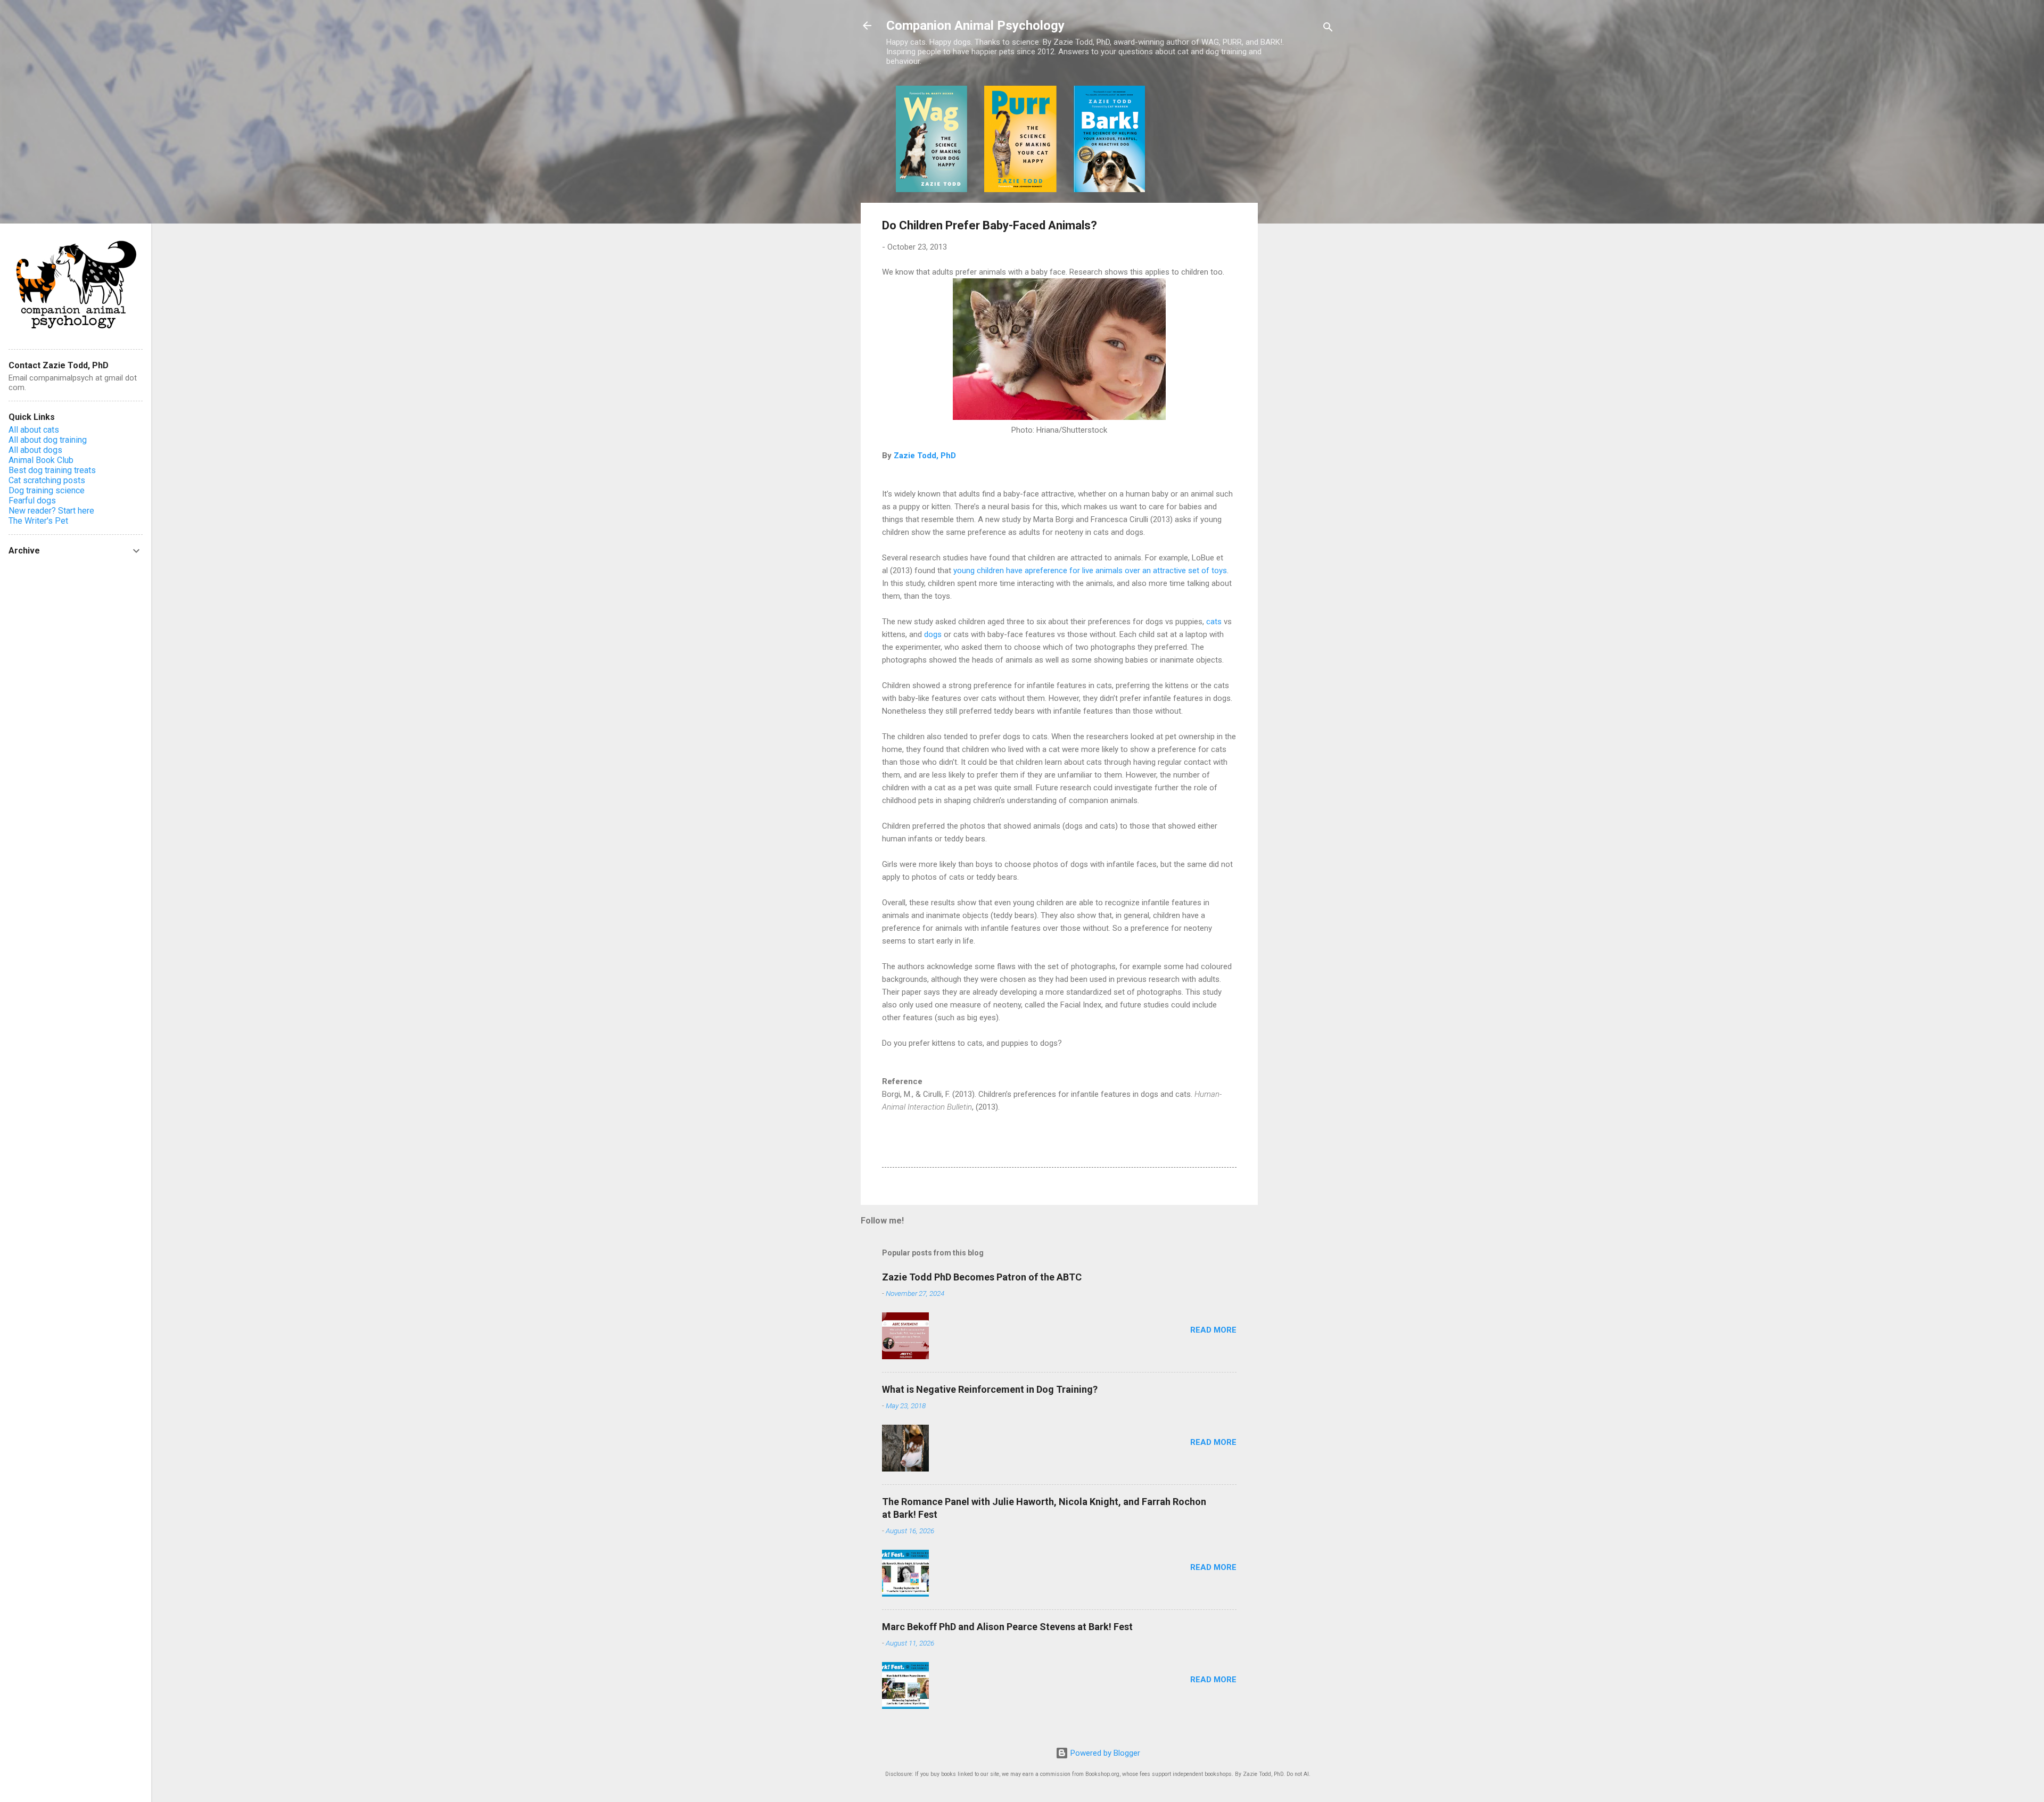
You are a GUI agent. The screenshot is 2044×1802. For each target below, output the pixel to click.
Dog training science (47, 490)
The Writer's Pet (38, 521)
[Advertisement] (1300, 245)
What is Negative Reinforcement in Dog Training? (990, 1389)
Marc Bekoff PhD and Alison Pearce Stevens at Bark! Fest (1007, 1627)
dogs (933, 634)
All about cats (34, 430)
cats (1214, 622)
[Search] (1328, 29)
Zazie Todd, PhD (925, 456)
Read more (1213, 1330)
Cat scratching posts (47, 480)
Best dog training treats (52, 470)
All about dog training (48, 440)
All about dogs (35, 450)
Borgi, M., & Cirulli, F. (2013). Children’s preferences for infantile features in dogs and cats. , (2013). (1052, 1101)
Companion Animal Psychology (975, 26)
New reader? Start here (51, 511)
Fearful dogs (32, 501)
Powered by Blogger (1104, 1753)
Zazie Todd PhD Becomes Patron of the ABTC (982, 1277)
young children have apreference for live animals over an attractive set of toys (1090, 571)
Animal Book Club (41, 460)
